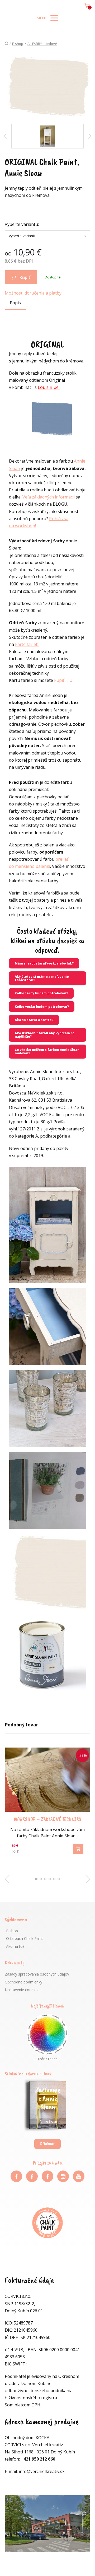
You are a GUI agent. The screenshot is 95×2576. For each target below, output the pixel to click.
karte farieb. (27, 644)
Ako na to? (15, 1946)
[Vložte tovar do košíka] (78, 1849)
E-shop (18, 44)
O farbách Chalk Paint (25, 1938)
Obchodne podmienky (23, 1982)
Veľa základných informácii (49, 497)
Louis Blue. (49, 387)
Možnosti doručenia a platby (33, 293)
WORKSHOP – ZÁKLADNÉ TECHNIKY (48, 1819)
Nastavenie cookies (22, 1990)
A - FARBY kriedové (42, 44)
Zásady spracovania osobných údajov (37, 1974)
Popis (15, 303)
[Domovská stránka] (6, 44)
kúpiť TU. (64, 680)
